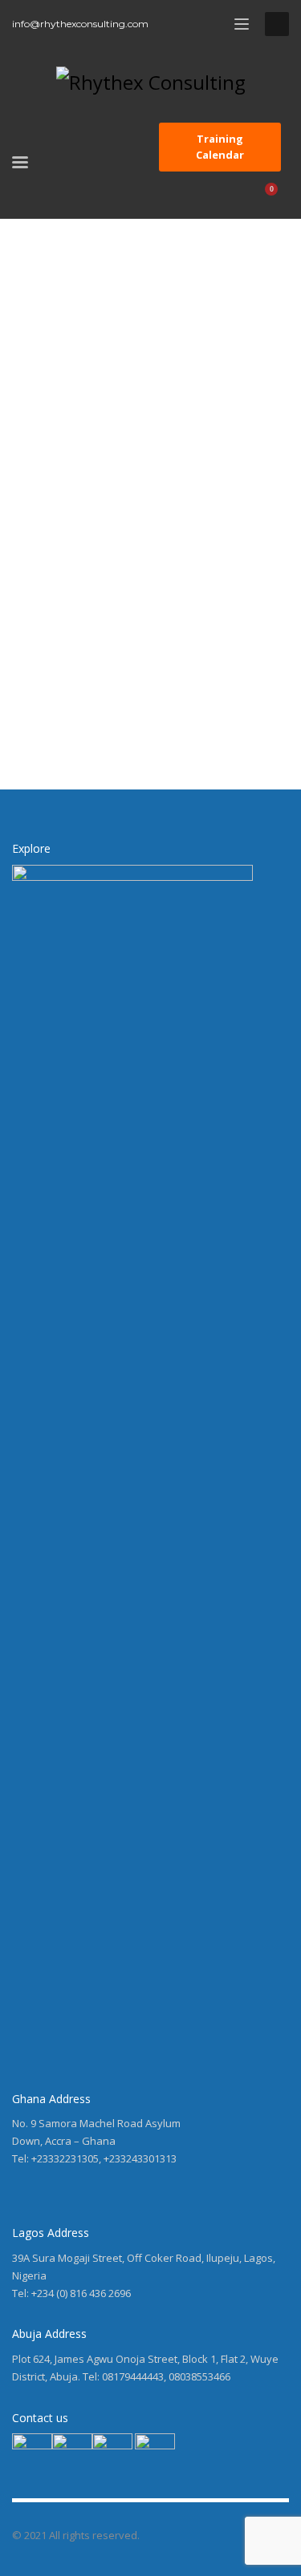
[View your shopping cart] (278, 197)
